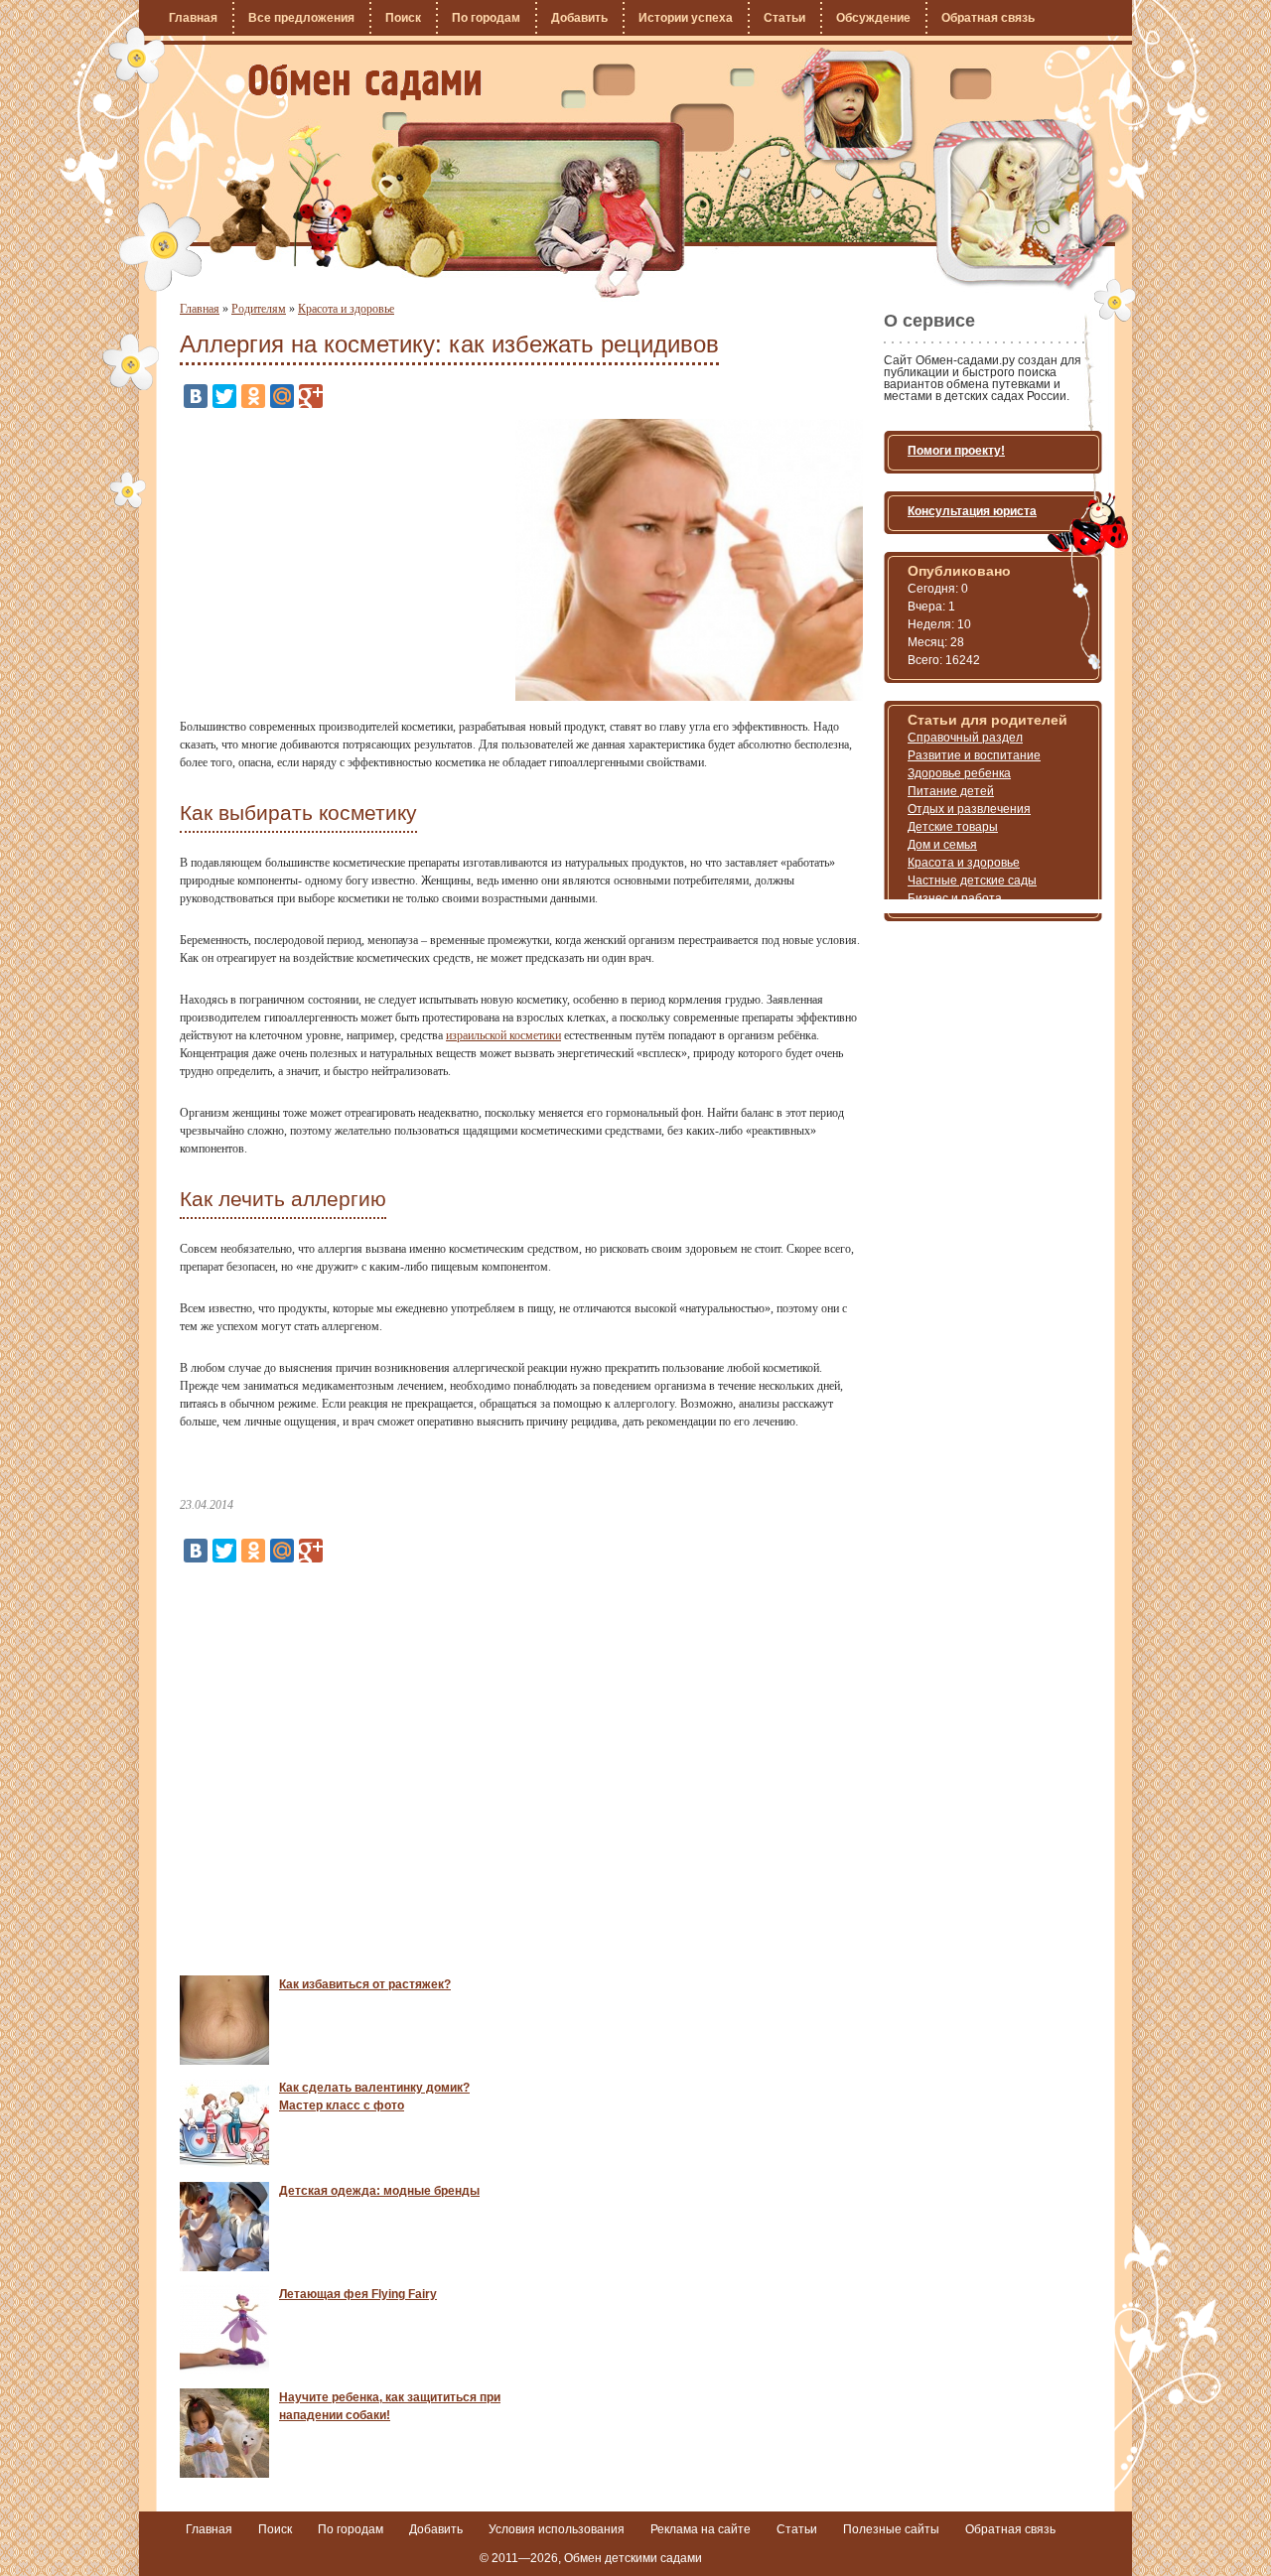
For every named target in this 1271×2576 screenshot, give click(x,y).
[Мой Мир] (282, 396)
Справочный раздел (965, 738)
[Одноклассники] (253, 396)
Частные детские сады (972, 881)
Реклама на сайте (701, 2529)
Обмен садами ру (365, 82)
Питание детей (951, 791)
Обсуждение (873, 18)
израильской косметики (503, 1035)
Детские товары (953, 827)
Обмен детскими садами (633, 2558)
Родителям (259, 309)
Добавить (579, 18)
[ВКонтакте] (196, 396)
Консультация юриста (972, 511)
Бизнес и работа (955, 898)
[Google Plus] (311, 396)
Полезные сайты (891, 2529)
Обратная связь (988, 18)
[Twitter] (224, 396)
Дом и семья (942, 845)
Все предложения (301, 18)
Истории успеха (686, 18)
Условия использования (557, 2529)
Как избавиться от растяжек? (365, 1984)
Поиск (403, 18)
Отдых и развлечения (969, 809)
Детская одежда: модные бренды (379, 2191)
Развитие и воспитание (974, 755)
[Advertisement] (347, 558)
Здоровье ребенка (959, 773)
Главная (193, 18)
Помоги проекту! (956, 451)
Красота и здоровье (346, 309)
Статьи (784, 18)
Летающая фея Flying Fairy (358, 2294)
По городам (486, 18)
